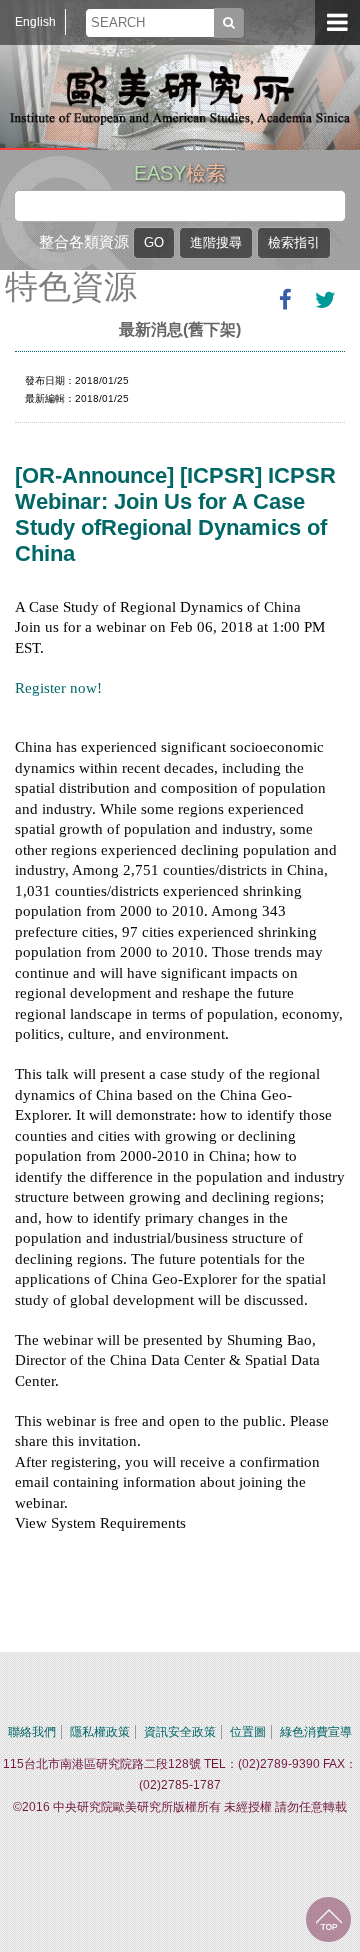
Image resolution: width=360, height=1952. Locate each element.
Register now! (58, 688)
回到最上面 (328, 1919)
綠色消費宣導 (316, 1732)
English (35, 22)
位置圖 (248, 1732)
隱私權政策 (100, 1732)
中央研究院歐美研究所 (180, 95)
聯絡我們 (32, 1732)
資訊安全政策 (180, 1732)
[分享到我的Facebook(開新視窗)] (285, 300)
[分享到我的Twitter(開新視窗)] (325, 300)
